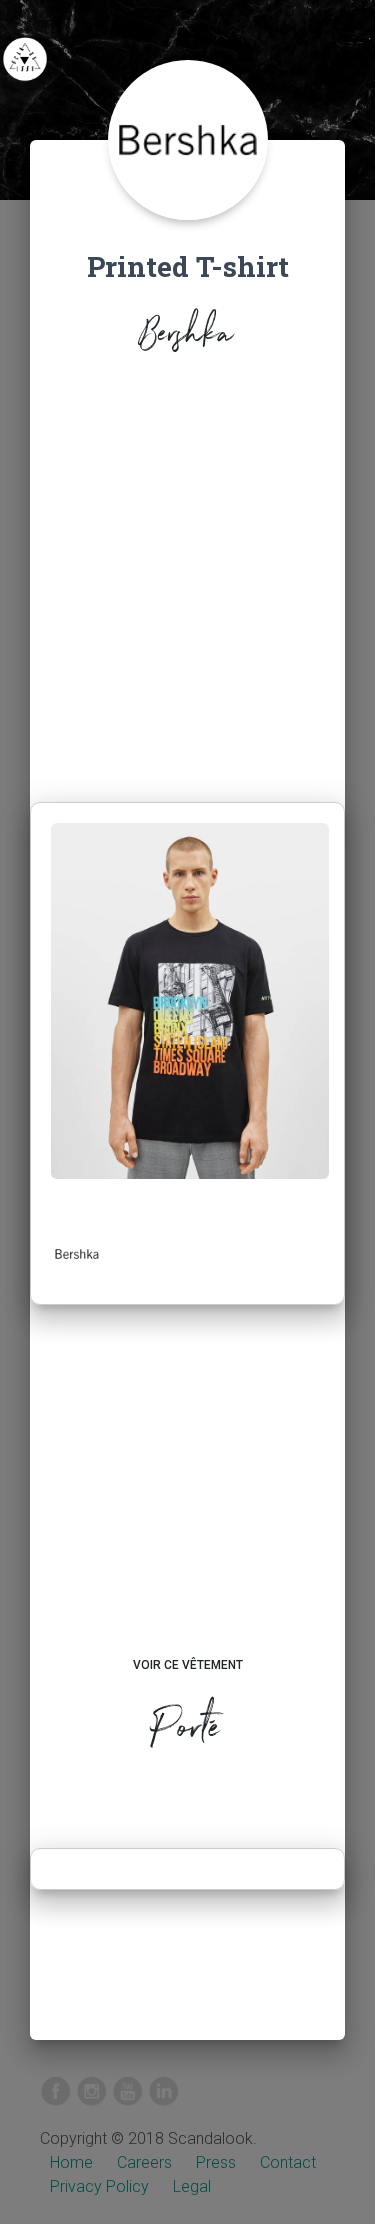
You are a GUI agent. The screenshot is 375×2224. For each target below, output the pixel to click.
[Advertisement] (187, 583)
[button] (77, 1254)
